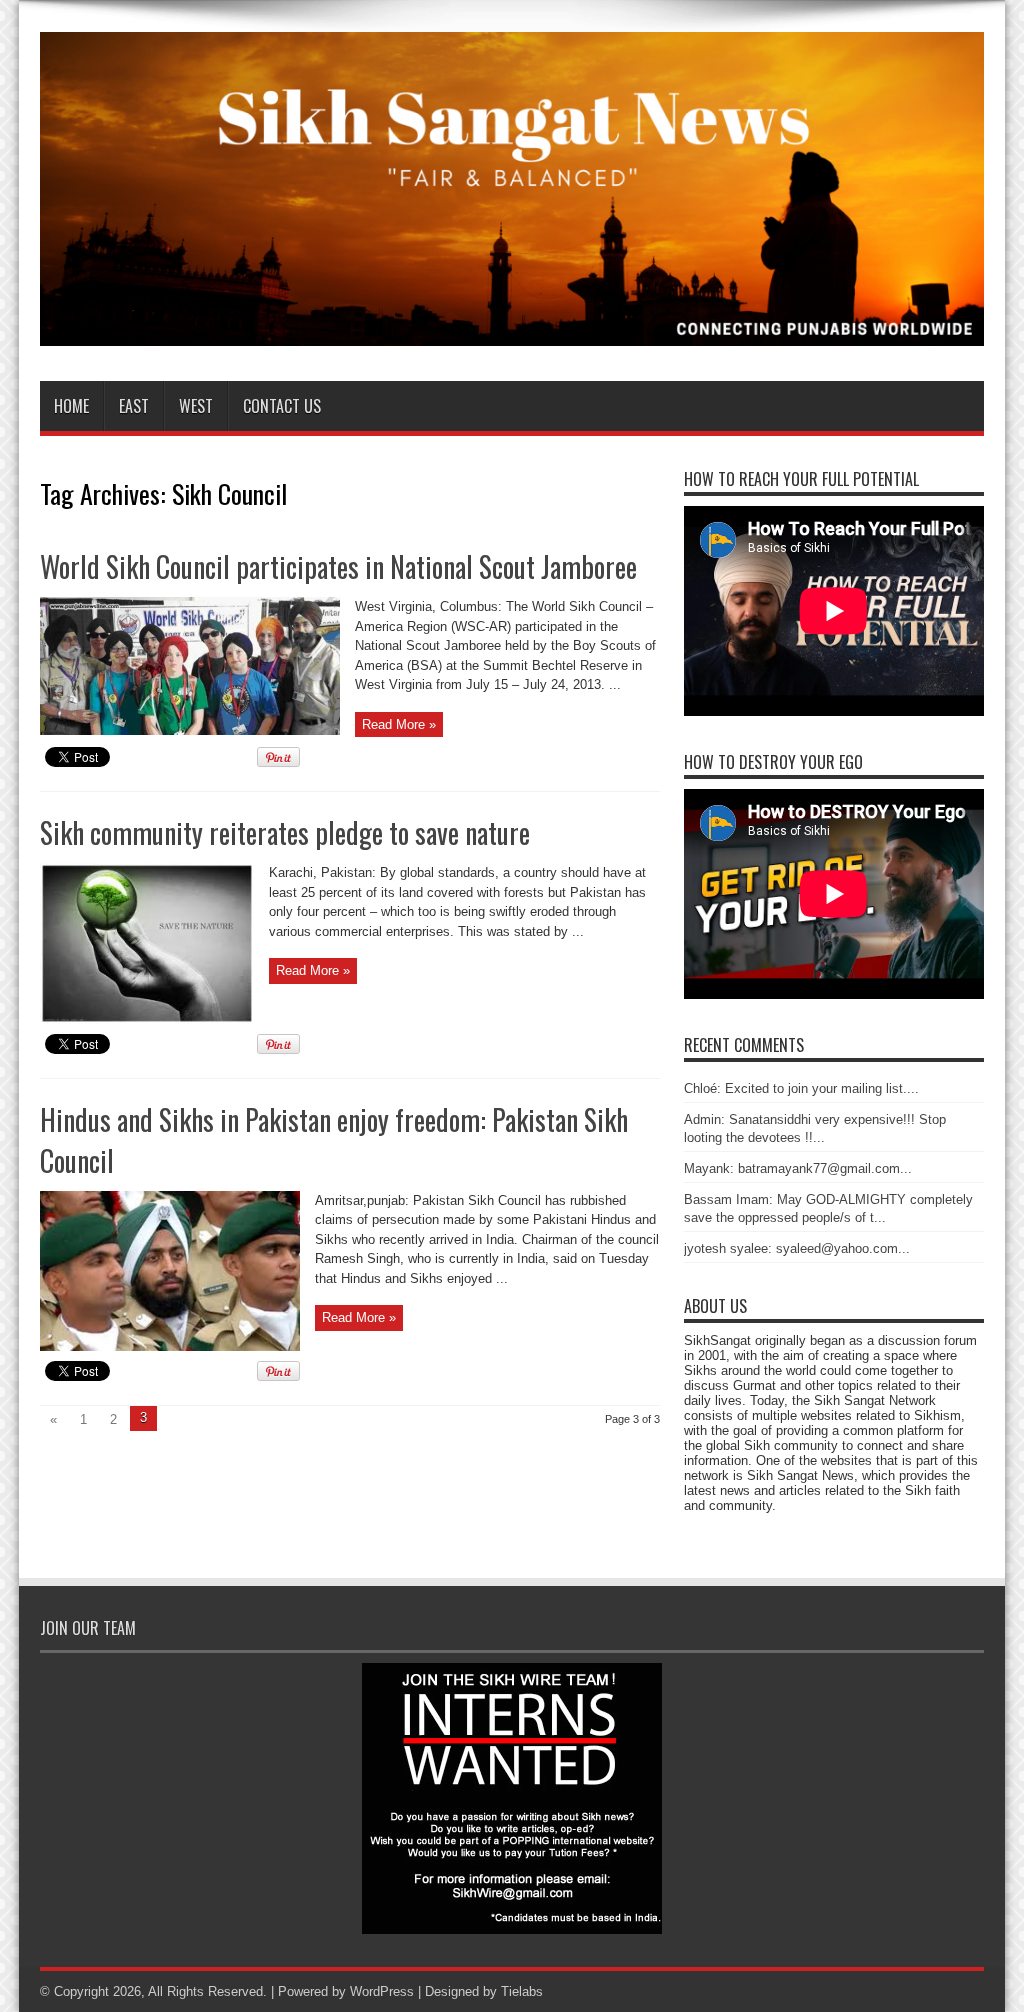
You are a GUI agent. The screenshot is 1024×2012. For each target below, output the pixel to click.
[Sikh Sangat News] (512, 331)
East (134, 406)
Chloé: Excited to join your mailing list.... (801, 1088)
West (196, 406)
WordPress (382, 1991)
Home (71, 406)
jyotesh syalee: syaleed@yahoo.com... (797, 1248)
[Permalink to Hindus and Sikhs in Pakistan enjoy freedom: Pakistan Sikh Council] (170, 1346)
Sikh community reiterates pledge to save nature (285, 832)
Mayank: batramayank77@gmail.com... (798, 1168)
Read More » (399, 724)
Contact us (282, 406)
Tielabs (522, 1991)
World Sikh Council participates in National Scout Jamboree (338, 566)
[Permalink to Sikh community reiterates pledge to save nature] (147, 1019)
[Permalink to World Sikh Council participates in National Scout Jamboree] (190, 730)
